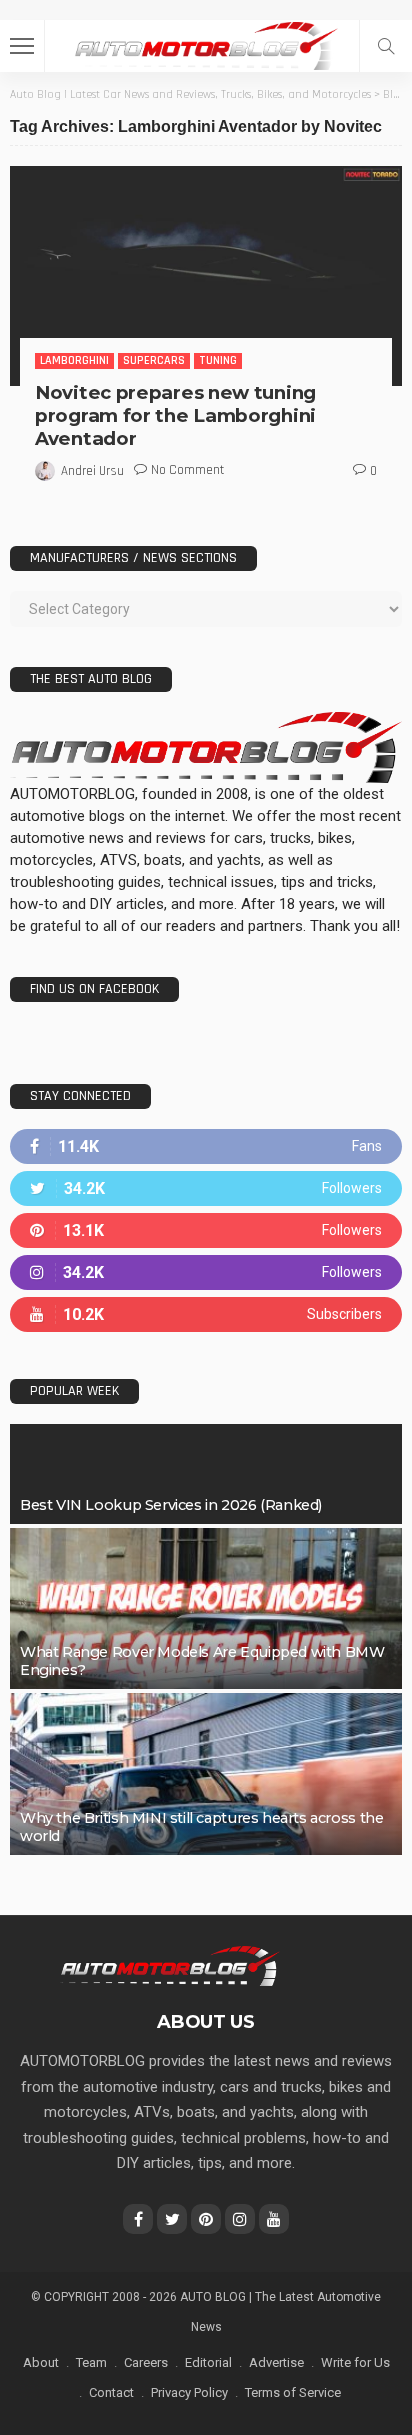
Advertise (276, 2362)
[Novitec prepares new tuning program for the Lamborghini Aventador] (206, 276)
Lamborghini (74, 360)
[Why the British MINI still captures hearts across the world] (206, 1774)
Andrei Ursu (92, 471)
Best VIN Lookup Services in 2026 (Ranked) (171, 1505)
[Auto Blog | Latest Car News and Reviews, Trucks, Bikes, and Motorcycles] (169, 1965)
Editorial (208, 2362)
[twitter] (206, 1188)
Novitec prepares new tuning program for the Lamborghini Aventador (175, 415)
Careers (146, 2362)
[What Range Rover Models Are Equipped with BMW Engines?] (206, 1609)
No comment (187, 470)
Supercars (154, 360)
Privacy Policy (189, 2392)
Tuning (218, 360)
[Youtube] (206, 1314)
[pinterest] (206, 1230)
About (41, 2362)
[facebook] (206, 1146)
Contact (111, 2392)
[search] (386, 46)
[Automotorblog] (206, 43)
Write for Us (355, 2362)
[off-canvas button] (22, 46)
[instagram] (206, 1272)
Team (91, 2362)
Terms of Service (293, 2392)
